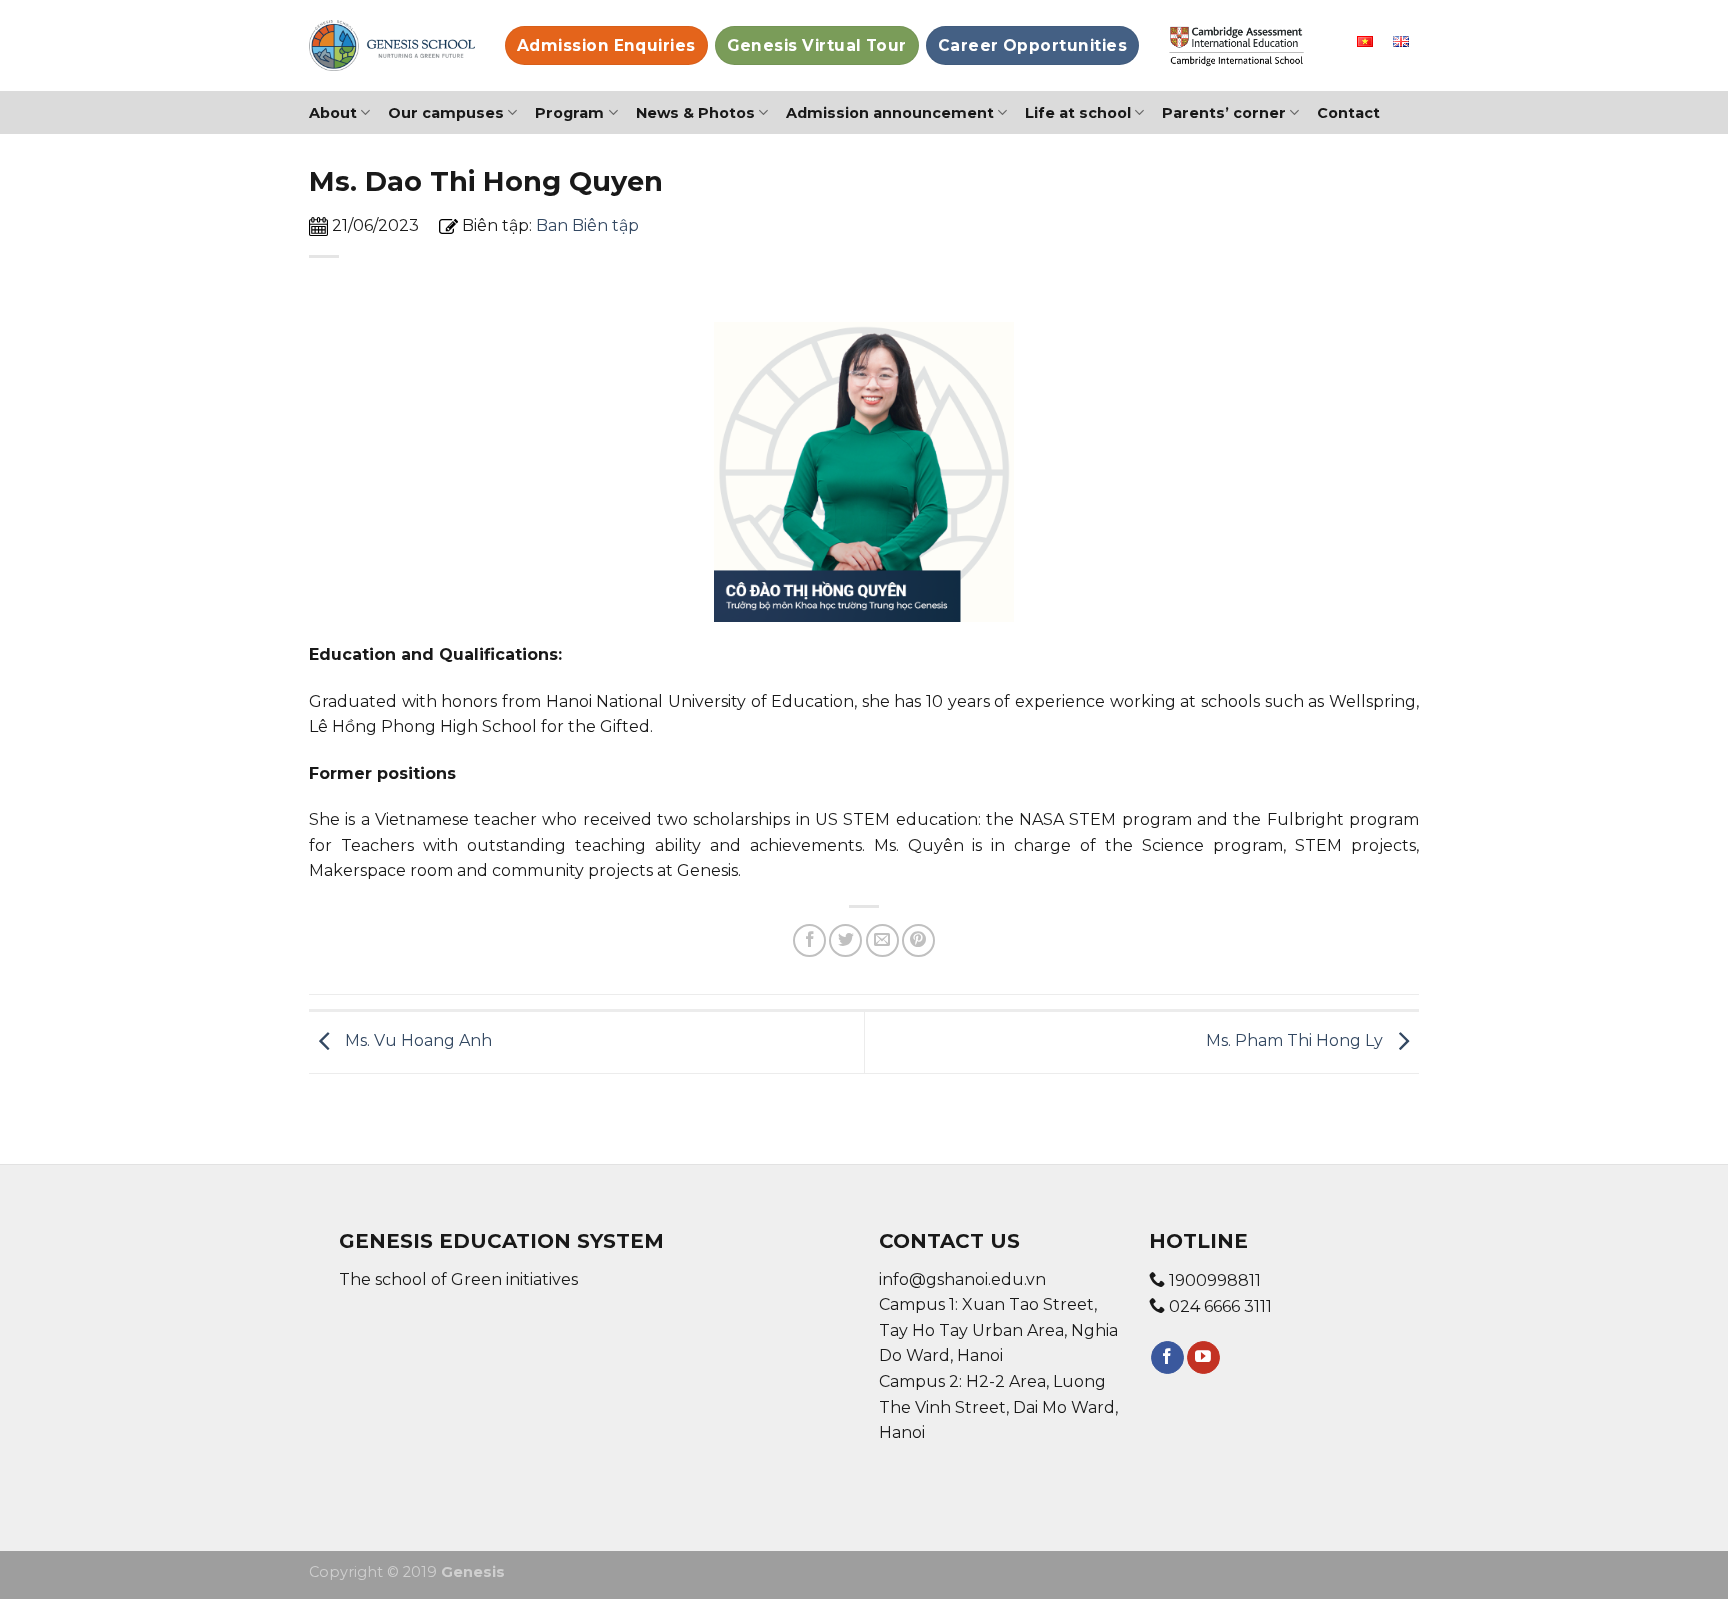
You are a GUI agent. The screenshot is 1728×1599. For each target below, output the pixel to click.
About (333, 113)
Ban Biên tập (587, 225)
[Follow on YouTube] (1203, 1358)
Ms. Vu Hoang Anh (416, 1041)
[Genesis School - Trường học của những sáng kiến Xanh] (392, 45)
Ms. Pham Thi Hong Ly (1296, 1041)
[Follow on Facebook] (1167, 1358)
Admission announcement (890, 113)
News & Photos (695, 113)
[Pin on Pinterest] (918, 940)
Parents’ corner (1224, 113)
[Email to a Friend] (882, 940)
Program (569, 113)
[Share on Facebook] (809, 940)
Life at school (1078, 113)
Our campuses (446, 113)
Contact (1348, 113)
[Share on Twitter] (845, 940)
